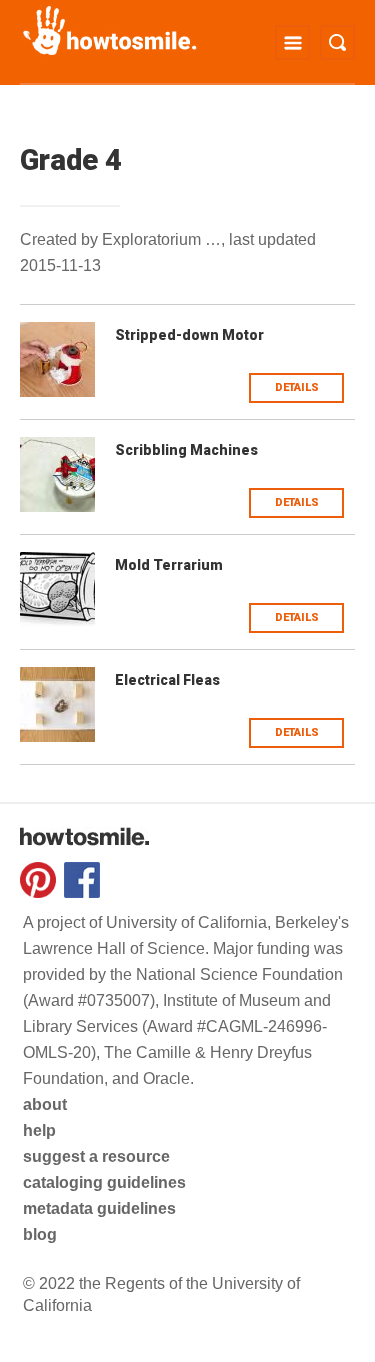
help (39, 1130)
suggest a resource (96, 1156)
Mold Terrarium (169, 565)
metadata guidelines (99, 1208)
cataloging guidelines (104, 1182)
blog (40, 1234)
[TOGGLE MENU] (292, 42)
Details (297, 387)
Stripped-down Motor (189, 335)
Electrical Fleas (167, 680)
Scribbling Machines (186, 450)
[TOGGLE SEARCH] (337, 42)
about (45, 1104)
